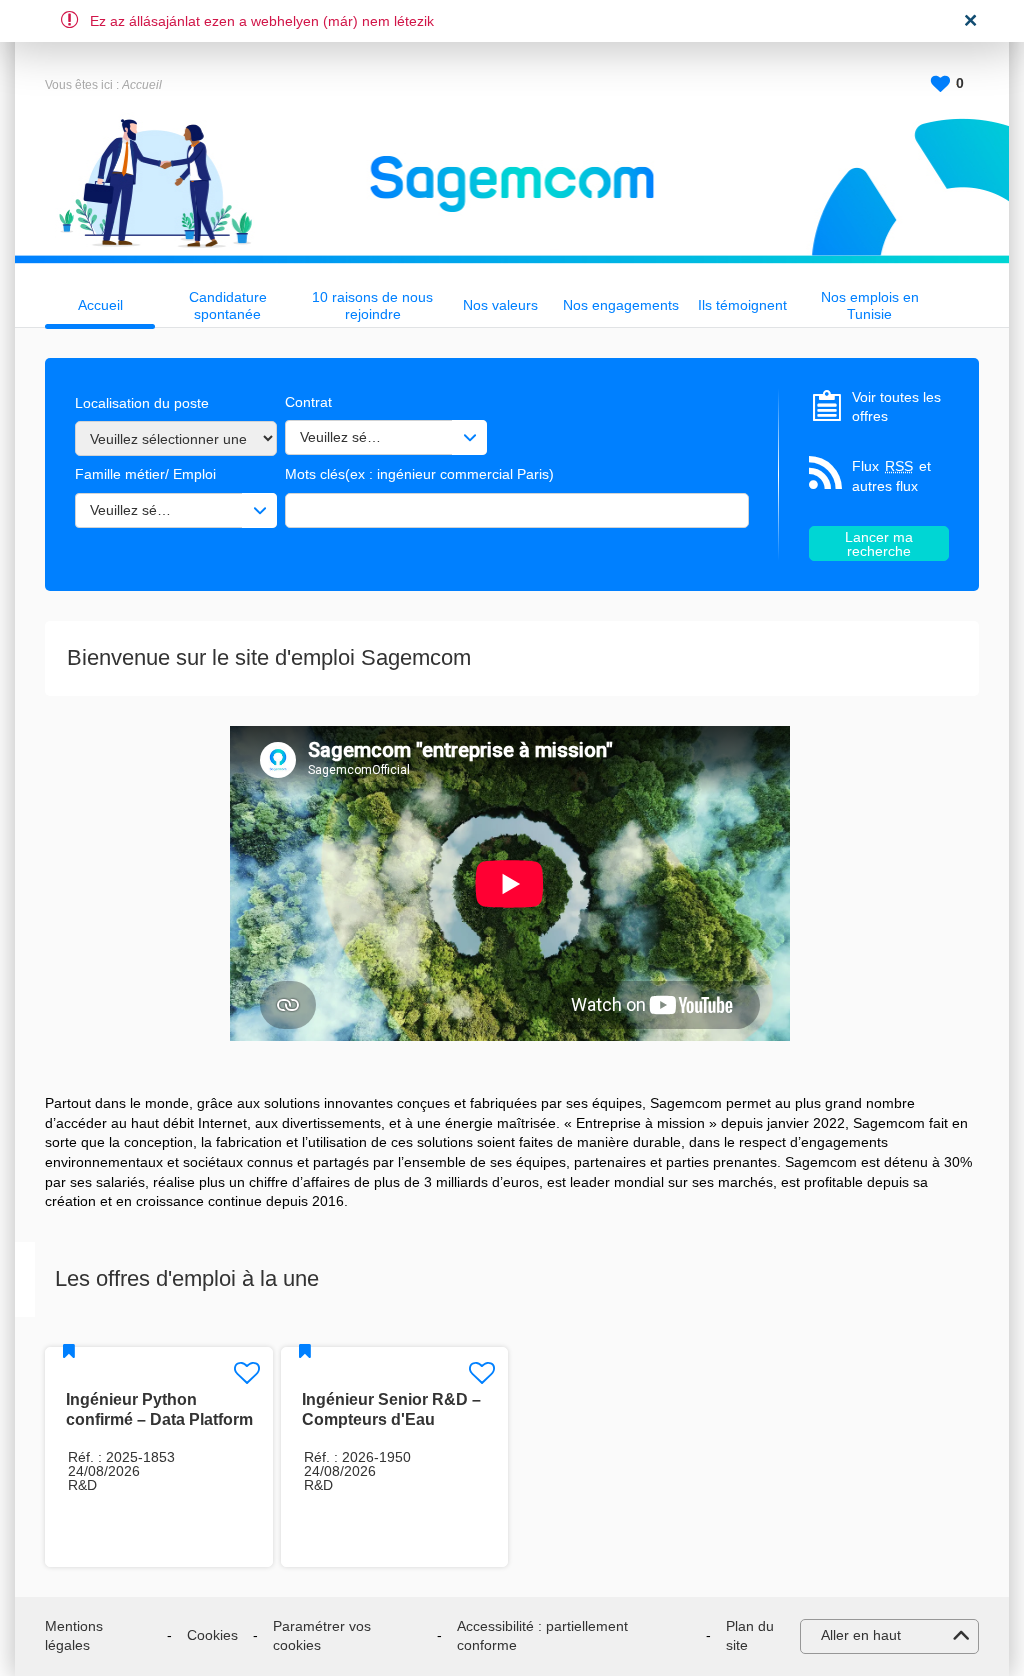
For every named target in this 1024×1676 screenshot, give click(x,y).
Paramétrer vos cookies (322, 1636)
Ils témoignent (742, 305)
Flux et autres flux (891, 476)
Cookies (212, 1635)
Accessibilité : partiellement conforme (542, 1636)
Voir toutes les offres (896, 407)
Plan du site (750, 1636)
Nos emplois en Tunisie (870, 305)
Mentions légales (74, 1636)
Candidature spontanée (228, 305)
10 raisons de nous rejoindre (372, 305)
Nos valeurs (500, 305)
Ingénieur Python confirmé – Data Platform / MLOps (159, 1419)
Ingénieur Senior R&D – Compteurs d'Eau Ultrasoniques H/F (391, 1419)
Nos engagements (621, 305)
